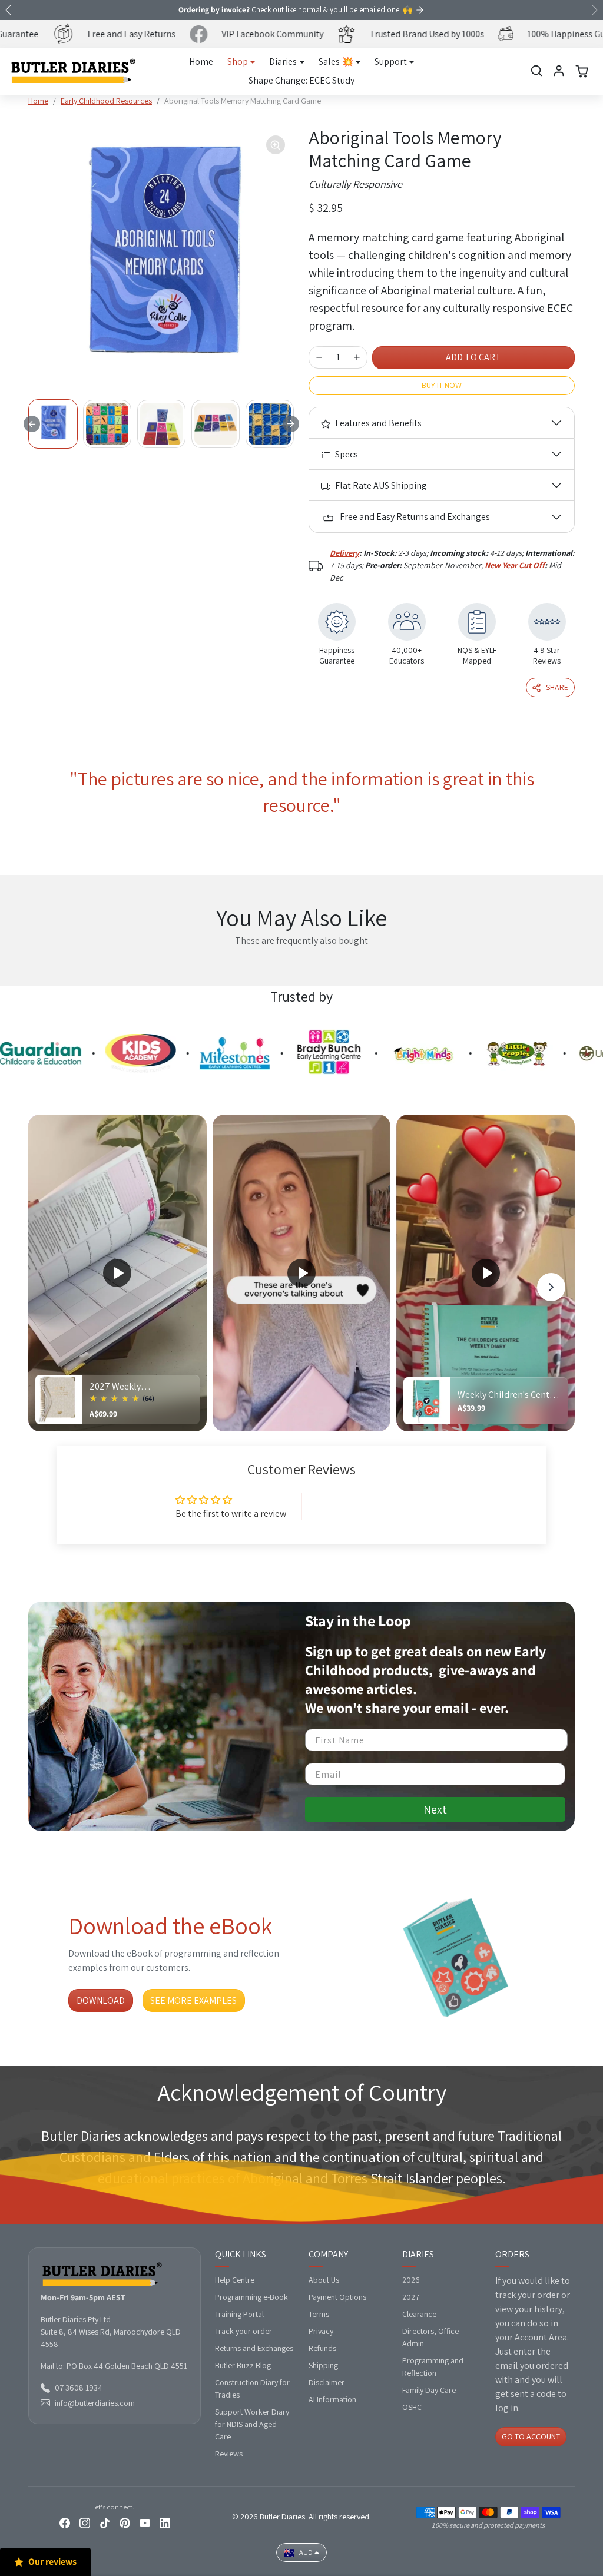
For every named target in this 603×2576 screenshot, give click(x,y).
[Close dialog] (516, 1144)
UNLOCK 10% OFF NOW (187, 1395)
